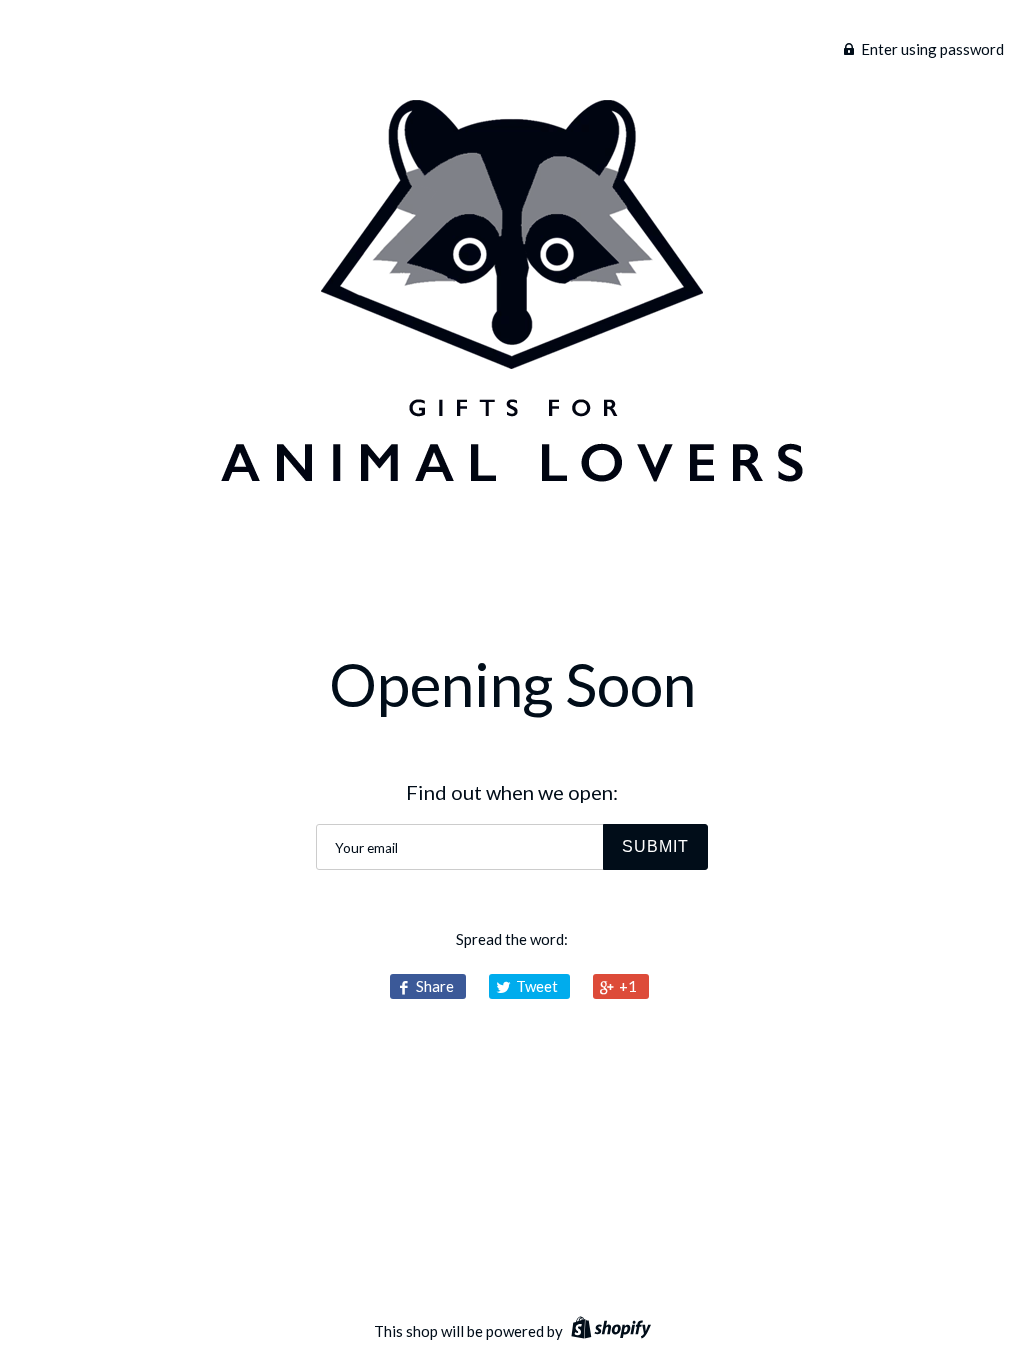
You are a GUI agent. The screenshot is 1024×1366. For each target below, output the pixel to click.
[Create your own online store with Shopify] (608, 1331)
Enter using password (931, 49)
